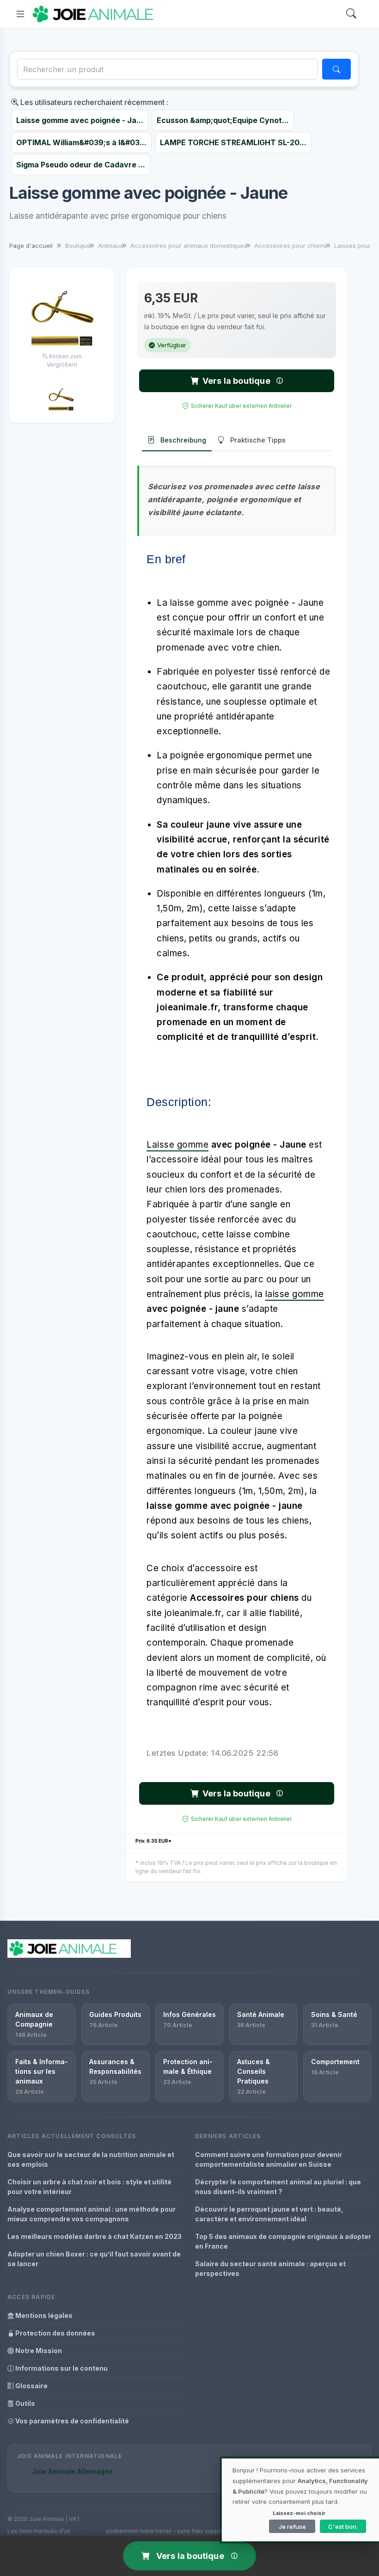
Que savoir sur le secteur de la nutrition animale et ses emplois (91, 2159)
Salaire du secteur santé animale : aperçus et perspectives (270, 2269)
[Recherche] (336, 69)
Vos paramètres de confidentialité (71, 2421)
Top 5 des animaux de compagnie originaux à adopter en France (283, 2241)
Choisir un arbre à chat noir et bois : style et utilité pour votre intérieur (89, 2187)
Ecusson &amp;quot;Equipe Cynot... (223, 120)
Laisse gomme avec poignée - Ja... (80, 120)
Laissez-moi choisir (299, 2513)
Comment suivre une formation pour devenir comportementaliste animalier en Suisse (269, 2159)
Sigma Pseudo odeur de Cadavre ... (81, 165)
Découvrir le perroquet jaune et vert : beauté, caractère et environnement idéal (269, 2214)
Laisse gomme (177, 1145)
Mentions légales (43, 2315)
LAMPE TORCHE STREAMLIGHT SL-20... (233, 142)
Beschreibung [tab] (183, 440)
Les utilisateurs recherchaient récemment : (93, 102)
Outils (24, 2403)
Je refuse (292, 2527)
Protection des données (55, 2333)
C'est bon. (343, 2527)
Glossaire (31, 2386)
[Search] (351, 14)
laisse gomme (295, 1294)
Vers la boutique (236, 381)
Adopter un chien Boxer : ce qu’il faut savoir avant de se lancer (94, 2259)
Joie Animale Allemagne (72, 2471)
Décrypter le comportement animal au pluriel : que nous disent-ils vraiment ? (278, 2187)
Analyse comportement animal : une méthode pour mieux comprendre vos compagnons (92, 2214)
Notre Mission (38, 2351)
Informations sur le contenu (61, 2368)
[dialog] (300, 2500)
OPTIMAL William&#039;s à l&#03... (81, 142)
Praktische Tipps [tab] (258, 440)
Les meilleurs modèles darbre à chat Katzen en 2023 (95, 2236)
